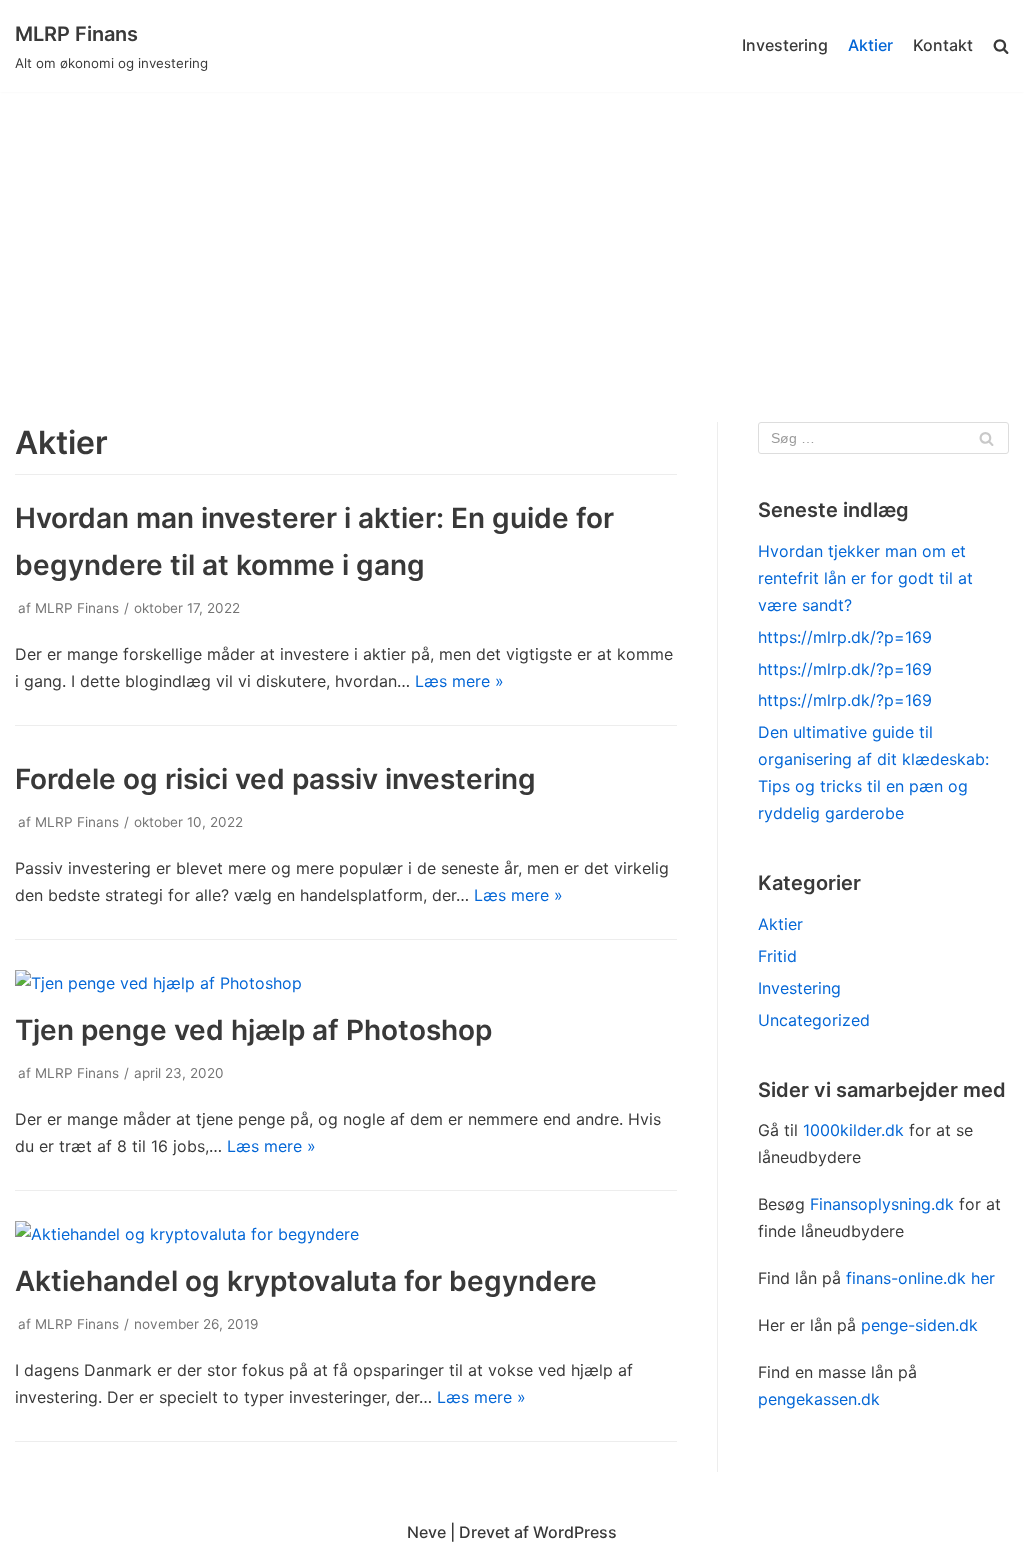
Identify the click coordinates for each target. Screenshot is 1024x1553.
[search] (1001, 46)
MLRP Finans (77, 608)
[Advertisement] (512, 242)
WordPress (575, 1532)
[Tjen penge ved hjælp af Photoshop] (158, 983)
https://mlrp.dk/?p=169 (845, 637)
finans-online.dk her (920, 1278)
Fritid (777, 956)
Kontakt (943, 45)
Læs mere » (459, 681)
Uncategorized (814, 1020)
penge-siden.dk (919, 1325)
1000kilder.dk (853, 1130)
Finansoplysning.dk (882, 1204)
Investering (785, 45)
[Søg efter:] (883, 438)
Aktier (870, 45)
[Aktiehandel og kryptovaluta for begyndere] (187, 1234)
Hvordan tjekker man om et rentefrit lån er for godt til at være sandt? (865, 578)
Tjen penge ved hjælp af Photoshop (253, 1030)
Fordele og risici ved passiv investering (275, 779)
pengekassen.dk (819, 1399)
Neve (426, 1532)
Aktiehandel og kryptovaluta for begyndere (306, 1281)
